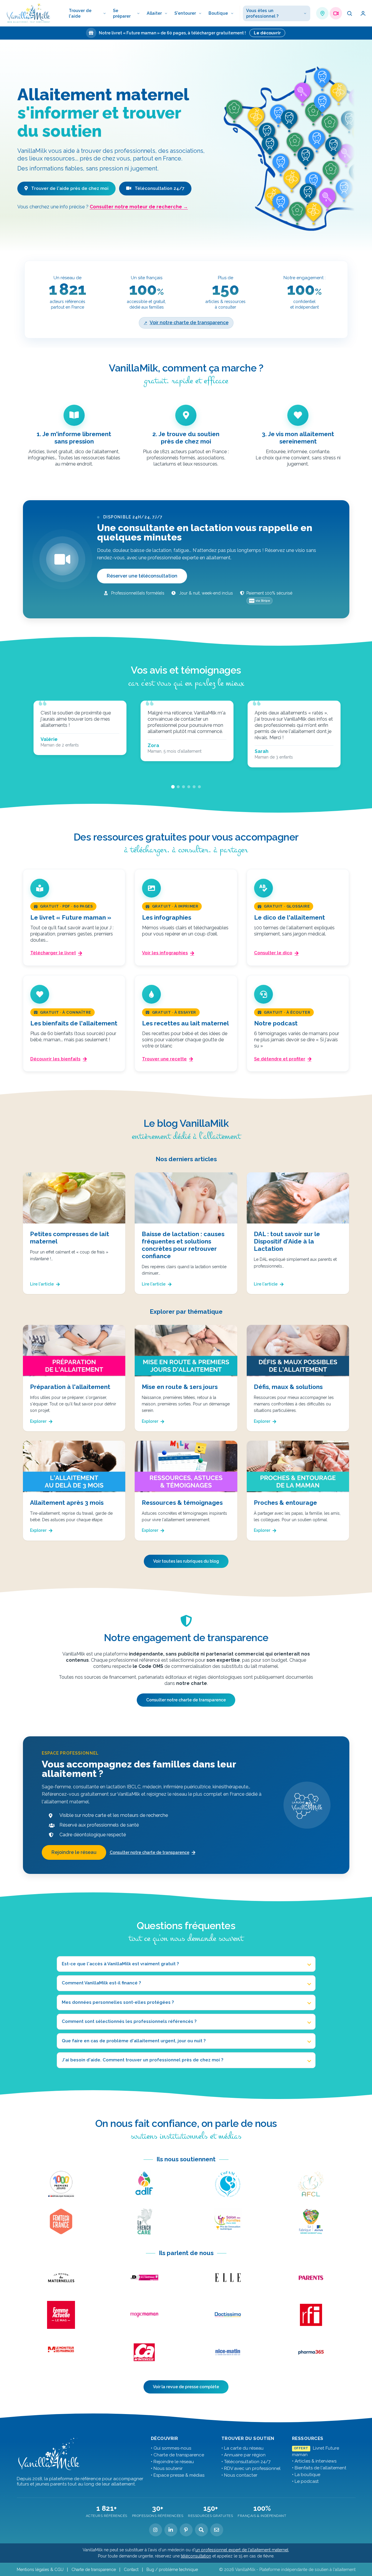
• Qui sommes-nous (171, 2448)
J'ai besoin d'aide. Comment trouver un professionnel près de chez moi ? (142, 2060)
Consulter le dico (273, 953)
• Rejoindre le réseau (172, 2462)
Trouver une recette (164, 1059)
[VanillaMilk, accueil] (29, 13)
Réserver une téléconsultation (142, 576)
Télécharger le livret (53, 953)
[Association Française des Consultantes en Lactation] (311, 2184)
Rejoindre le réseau (74, 1852)
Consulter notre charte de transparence (186, 1700)
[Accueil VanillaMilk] (49, 2454)
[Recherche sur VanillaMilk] (201, 2530)
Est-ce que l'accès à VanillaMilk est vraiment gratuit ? (120, 1964)
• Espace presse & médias (178, 2475)
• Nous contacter (239, 2475)
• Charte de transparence (177, 2455)
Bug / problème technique (172, 2570)
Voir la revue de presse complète (186, 2387)
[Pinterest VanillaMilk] (186, 2530)
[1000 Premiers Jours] (61, 2184)
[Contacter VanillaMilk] (217, 2530)
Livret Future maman (316, 2451)
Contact (131, 2570)
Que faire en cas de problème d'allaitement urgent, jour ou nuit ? (134, 2041)
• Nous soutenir (167, 2468)
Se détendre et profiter (280, 1059)
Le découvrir (267, 33)
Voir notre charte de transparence (189, 323)
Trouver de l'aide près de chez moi (69, 188)
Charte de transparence (94, 2570)
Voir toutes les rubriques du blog (186, 1561)
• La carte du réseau (242, 2448)
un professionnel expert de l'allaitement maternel (242, 2550)
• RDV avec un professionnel (251, 2468)
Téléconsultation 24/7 (159, 188)
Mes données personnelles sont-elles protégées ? (118, 2002)
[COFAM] (228, 2184)
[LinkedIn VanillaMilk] (171, 2530)
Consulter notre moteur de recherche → (139, 207)
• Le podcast (305, 2481)
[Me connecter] (363, 13)
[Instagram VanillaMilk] (156, 2530)
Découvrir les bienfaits (55, 1059)
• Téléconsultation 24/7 (246, 2462)
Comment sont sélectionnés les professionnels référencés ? (129, 2021)
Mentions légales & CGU (40, 2570)
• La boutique (306, 2475)
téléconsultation (196, 2556)
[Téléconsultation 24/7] (336, 13)
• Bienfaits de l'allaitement (319, 2468)
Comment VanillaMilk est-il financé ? (101, 1983)
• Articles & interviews (314, 2461)
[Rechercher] (349, 13)
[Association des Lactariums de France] (144, 2184)
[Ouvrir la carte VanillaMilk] (322, 13)
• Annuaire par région (243, 2455)
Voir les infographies (165, 953)
